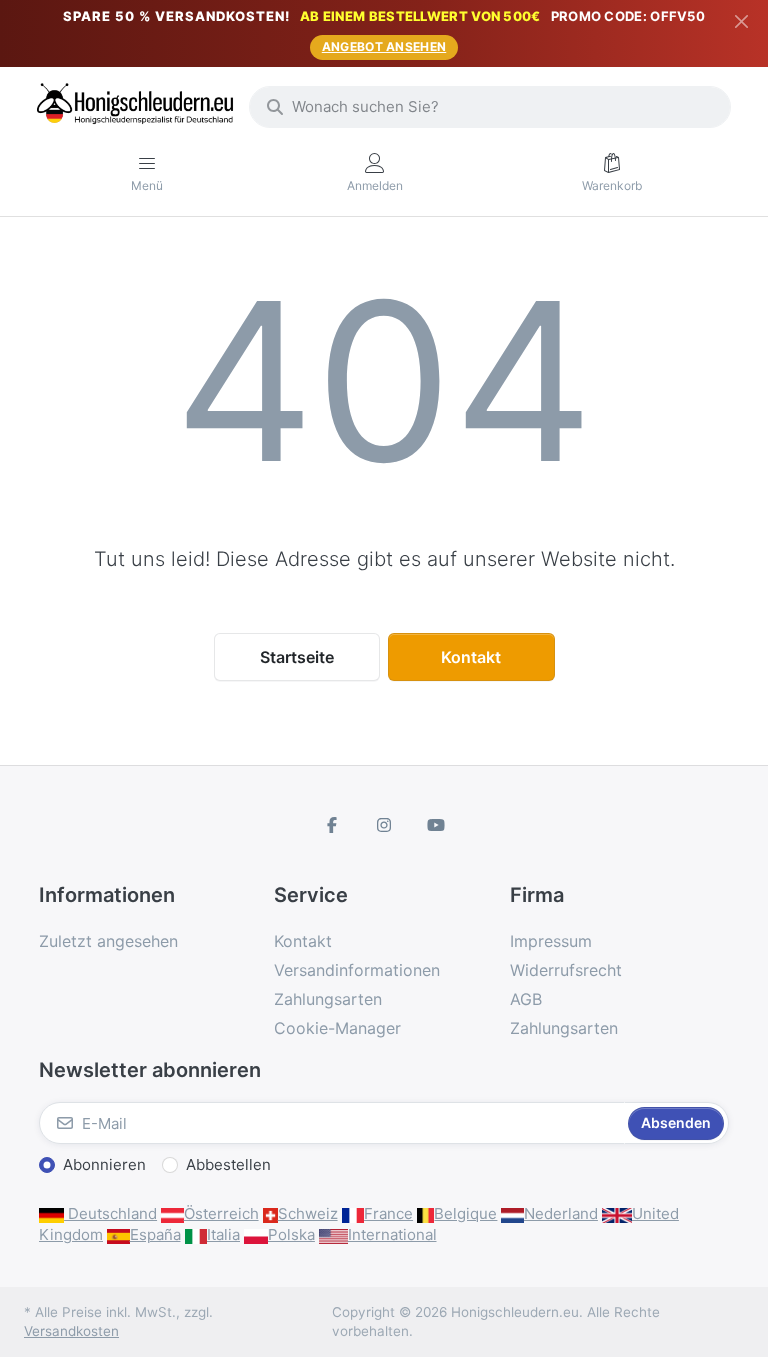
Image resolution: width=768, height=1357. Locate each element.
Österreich (221, 1213)
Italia (223, 1234)
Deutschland (110, 1213)
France (388, 1213)
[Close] (741, 21)
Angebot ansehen (384, 46)
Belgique (465, 1213)
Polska (291, 1234)
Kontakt (471, 657)
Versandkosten (71, 1331)
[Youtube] (436, 825)
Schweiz (308, 1213)
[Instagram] (384, 825)
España (155, 1234)
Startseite (297, 657)
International (392, 1234)
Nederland (561, 1213)
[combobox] (490, 107)
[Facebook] (333, 825)
